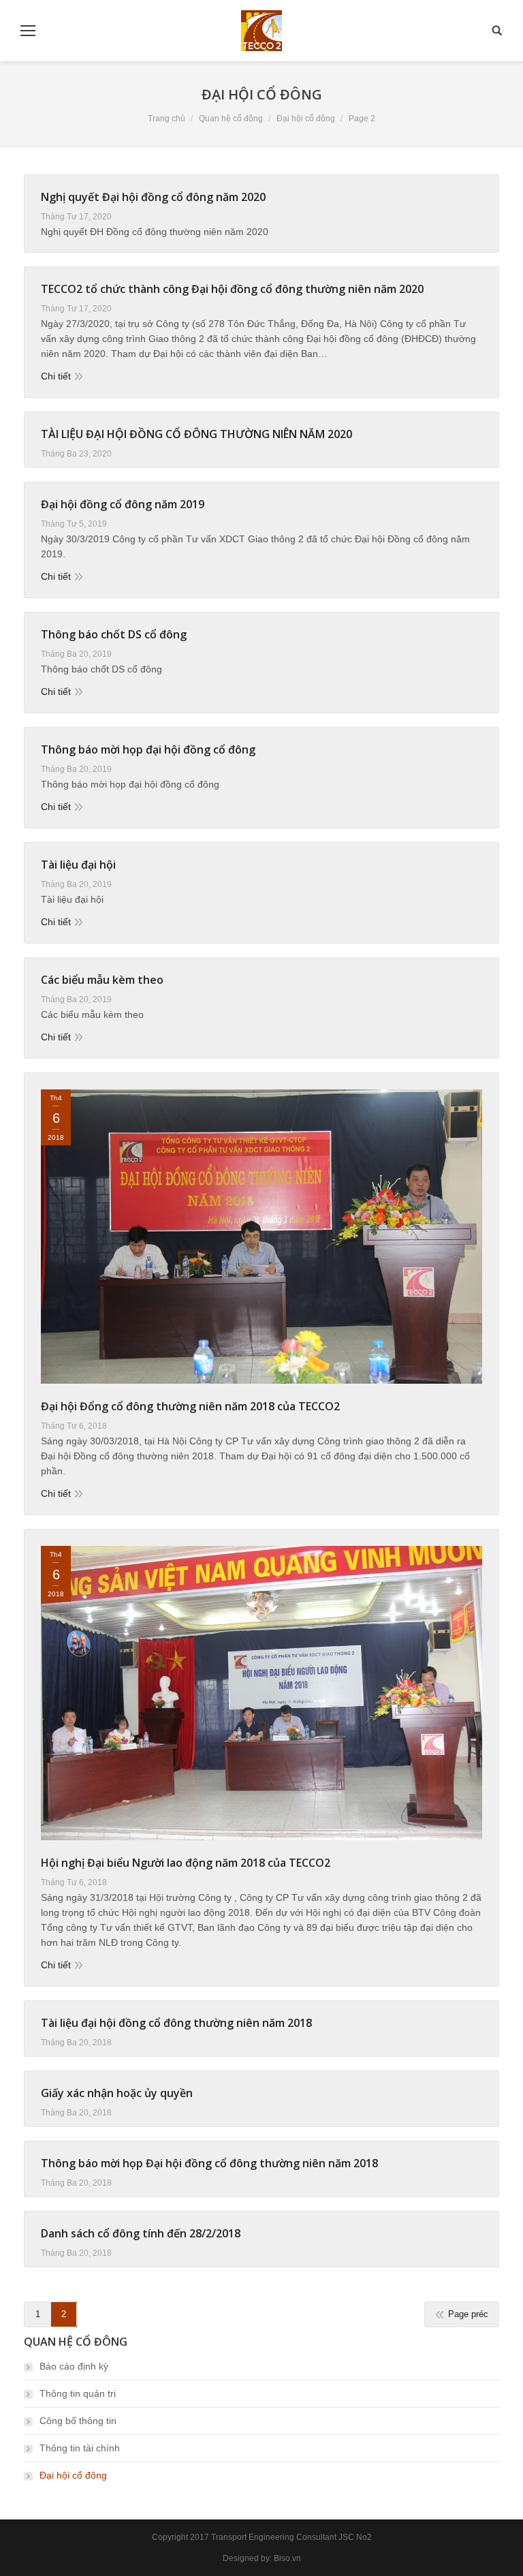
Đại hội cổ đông (73, 2475)
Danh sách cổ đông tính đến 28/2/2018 (141, 2233)
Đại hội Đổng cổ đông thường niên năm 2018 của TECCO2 (190, 1406)
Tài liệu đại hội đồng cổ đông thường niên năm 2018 (176, 2023)
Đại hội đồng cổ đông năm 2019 (123, 504)
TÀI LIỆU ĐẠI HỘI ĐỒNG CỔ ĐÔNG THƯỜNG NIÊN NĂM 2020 (196, 434)
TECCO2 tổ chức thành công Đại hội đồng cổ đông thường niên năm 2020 (232, 289)
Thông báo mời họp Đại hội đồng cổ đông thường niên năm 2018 (209, 2163)
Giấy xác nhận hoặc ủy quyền (117, 2093)
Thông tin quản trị (78, 2393)
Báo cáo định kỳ (74, 2366)
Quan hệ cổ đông (231, 119)
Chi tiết (56, 376)
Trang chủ (167, 119)
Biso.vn (287, 2558)
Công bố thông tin (78, 2421)
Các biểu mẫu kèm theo (102, 980)
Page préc (468, 2314)
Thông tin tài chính (80, 2448)
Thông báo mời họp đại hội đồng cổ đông (148, 749)
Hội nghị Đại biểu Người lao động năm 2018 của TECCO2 (186, 1863)
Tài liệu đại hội (78, 865)
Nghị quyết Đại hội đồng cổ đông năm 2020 (153, 197)
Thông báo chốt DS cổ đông (114, 634)
